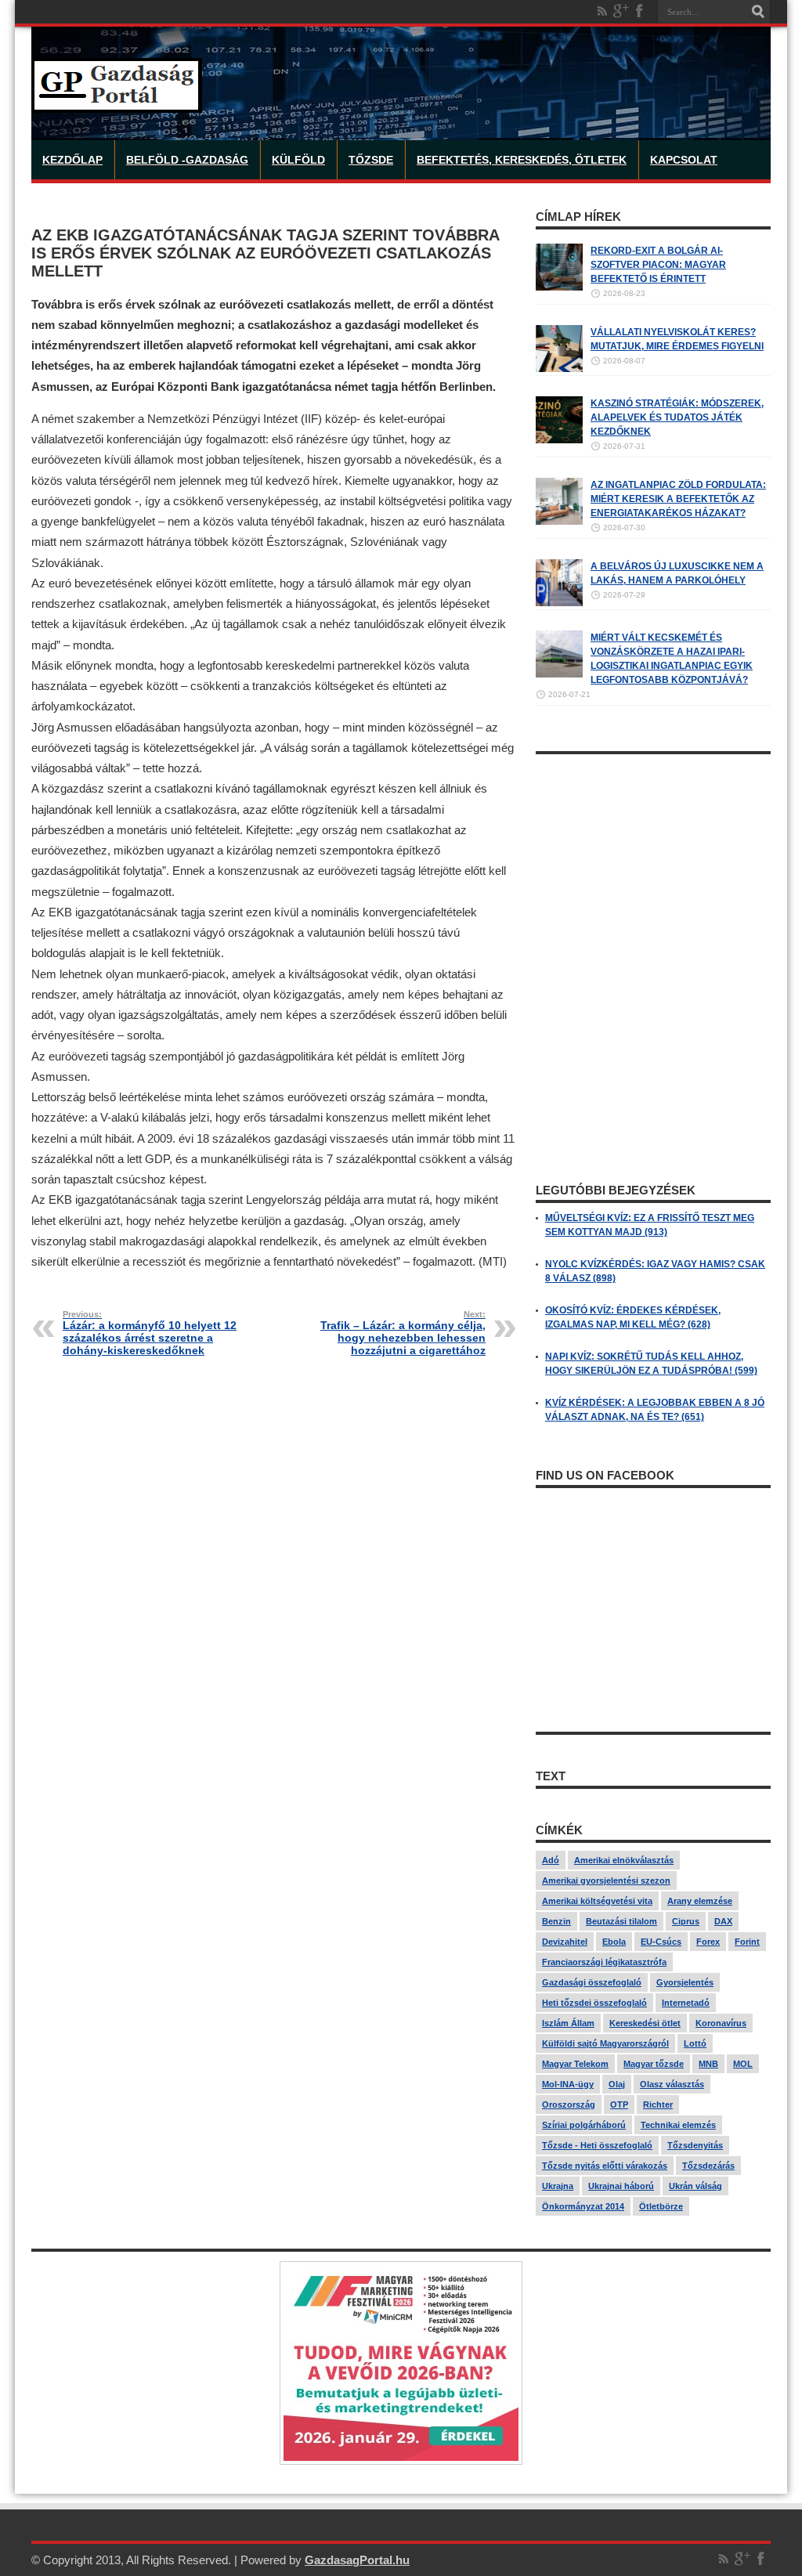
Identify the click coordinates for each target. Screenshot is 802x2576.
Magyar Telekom (575, 2064)
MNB (708, 2064)
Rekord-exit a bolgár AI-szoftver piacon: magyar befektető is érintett (658, 265)
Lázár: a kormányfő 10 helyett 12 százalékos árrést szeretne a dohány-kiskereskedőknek (150, 1333)
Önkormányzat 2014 (583, 2206)
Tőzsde (371, 160)
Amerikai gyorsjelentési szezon (606, 1881)
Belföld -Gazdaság (187, 160)
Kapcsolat (684, 160)
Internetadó (686, 2003)
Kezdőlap (72, 160)
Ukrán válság (695, 2186)
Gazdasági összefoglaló (592, 1982)
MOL (743, 2064)
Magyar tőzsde (654, 2064)
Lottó (695, 2043)
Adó (551, 1860)
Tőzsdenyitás (695, 2145)
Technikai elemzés (678, 2125)
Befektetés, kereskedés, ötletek (522, 160)
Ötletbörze (661, 2206)
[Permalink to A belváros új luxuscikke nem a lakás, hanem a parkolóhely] (559, 603)
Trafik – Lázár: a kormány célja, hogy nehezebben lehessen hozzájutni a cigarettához (403, 1333)
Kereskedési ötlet (645, 2023)
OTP (619, 2105)
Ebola (614, 1942)
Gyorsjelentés (685, 1982)
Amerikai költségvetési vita (597, 1901)
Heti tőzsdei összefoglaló (594, 2003)
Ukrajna (558, 2186)
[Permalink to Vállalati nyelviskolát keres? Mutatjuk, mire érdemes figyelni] (559, 369)
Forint (747, 1942)
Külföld (298, 160)
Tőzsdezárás (708, 2166)
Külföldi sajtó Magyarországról (605, 2043)
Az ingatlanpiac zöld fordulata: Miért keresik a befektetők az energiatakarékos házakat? (678, 499)
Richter (658, 2105)
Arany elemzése (700, 1901)
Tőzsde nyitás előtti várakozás (605, 2166)
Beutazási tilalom (621, 1921)
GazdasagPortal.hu (357, 2560)
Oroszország (569, 2105)
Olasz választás (672, 2084)
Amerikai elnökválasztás (624, 1860)
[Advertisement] (653, 860)
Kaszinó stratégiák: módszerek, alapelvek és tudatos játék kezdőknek (677, 417)
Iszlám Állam (568, 2023)
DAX (723, 1921)
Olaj (617, 2084)
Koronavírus (721, 2023)
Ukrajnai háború (621, 2186)
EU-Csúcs (661, 1942)
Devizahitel (565, 1942)
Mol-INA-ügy (568, 2084)
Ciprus (686, 1921)
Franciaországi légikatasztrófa (604, 1962)
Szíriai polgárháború (584, 2125)
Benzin (556, 1921)
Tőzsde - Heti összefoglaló (597, 2145)
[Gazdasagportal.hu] (117, 101)
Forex (708, 1942)
